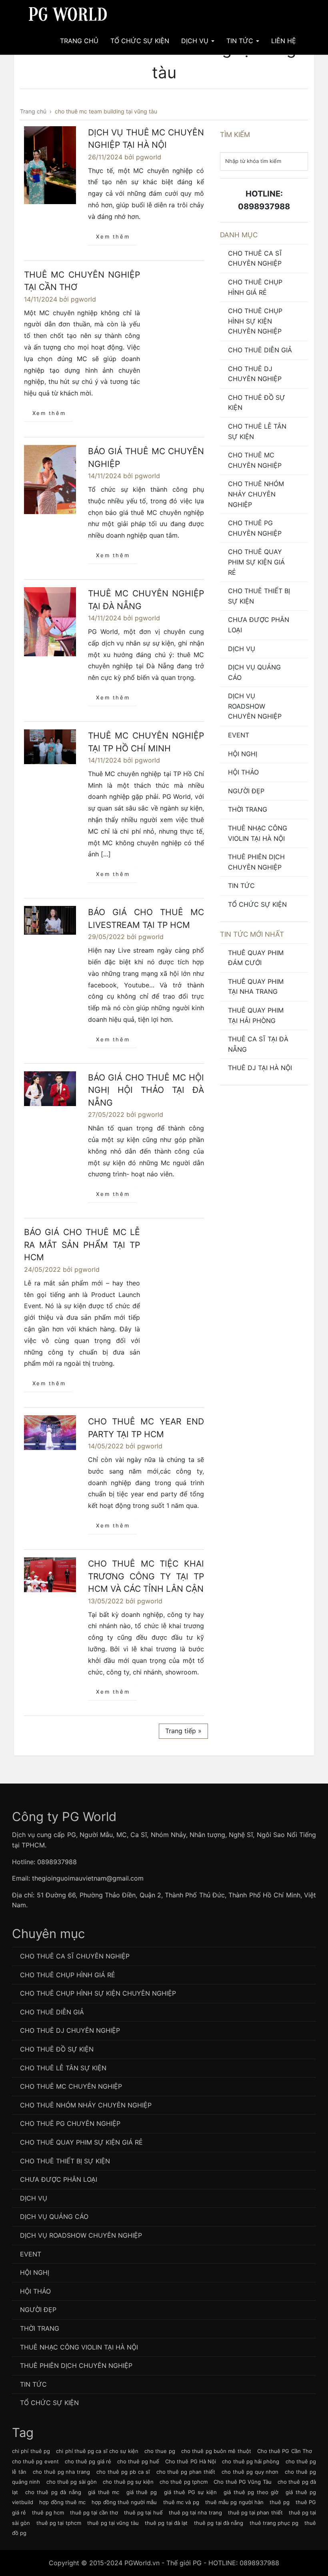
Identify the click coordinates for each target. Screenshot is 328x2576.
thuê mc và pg (181, 2502)
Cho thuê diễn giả (260, 350)
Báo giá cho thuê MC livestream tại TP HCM (146, 919)
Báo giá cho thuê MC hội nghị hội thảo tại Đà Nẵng (146, 1090)
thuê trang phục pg (274, 2523)
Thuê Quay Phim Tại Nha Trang (256, 987)
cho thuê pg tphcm (184, 2482)
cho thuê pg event (35, 2461)
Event (239, 735)
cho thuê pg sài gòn (72, 2482)
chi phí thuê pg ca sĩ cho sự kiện (97, 2451)
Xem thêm (113, 236)
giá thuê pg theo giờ (251, 2492)
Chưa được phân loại (259, 625)
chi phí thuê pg (31, 2451)
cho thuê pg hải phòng (251, 2461)
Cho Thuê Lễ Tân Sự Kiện (257, 431)
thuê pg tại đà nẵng (219, 2523)
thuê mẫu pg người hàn (234, 2502)
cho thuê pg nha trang (62, 2472)
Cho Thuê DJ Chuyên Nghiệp (255, 374)
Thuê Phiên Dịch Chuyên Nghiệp (256, 862)
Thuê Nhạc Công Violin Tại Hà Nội (258, 833)
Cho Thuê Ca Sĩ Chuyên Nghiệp (255, 258)
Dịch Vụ (196, 41)
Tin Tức (241, 41)
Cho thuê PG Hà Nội (191, 2461)
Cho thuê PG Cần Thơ (285, 2451)
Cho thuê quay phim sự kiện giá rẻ (256, 562)
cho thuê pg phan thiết (186, 2472)
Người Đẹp (246, 791)
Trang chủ (79, 41)
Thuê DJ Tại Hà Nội (260, 1068)
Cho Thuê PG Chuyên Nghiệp (255, 528)
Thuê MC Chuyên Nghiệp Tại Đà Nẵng (146, 600)
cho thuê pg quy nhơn (250, 2472)
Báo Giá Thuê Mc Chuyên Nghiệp (146, 458)
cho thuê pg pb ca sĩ (123, 2472)
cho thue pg (160, 2451)
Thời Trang (248, 809)
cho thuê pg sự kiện (128, 2482)
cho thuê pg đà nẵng (53, 2492)
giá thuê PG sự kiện (190, 2492)
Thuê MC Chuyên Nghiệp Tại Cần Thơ (82, 281)
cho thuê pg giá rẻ (88, 2461)
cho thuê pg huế (138, 2461)
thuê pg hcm (48, 2512)
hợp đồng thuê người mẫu (124, 2502)
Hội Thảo (243, 772)
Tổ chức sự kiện (257, 904)
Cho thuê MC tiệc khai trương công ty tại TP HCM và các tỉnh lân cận (146, 1576)
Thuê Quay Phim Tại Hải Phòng (256, 1015)
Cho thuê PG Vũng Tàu (242, 2482)
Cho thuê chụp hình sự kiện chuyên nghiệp (255, 321)
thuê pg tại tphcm (59, 2523)
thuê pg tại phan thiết (255, 2512)
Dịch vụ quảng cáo (254, 672)
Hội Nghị (243, 754)
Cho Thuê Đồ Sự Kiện (257, 403)
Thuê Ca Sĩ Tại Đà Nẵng (258, 1044)
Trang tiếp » (183, 1731)
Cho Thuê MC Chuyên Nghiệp (255, 460)
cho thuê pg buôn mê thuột (216, 2451)
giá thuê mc (104, 2492)
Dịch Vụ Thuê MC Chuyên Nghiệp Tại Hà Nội (146, 139)
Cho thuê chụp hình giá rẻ (255, 287)
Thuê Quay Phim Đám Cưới (256, 958)
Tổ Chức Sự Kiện (140, 41)
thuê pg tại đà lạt (166, 2523)
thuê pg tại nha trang (195, 2512)
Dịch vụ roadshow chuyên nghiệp (255, 706)
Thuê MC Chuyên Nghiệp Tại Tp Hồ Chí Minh (146, 742)
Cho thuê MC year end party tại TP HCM (146, 1428)
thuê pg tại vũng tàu (113, 2523)
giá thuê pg (142, 2492)
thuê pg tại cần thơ (94, 2512)
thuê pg (279, 2502)
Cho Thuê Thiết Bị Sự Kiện (259, 596)
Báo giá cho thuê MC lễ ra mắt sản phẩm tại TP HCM (82, 1245)
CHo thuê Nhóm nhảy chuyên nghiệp (256, 494)
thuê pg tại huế (143, 2512)
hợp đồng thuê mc (62, 2502)
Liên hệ (284, 41)
